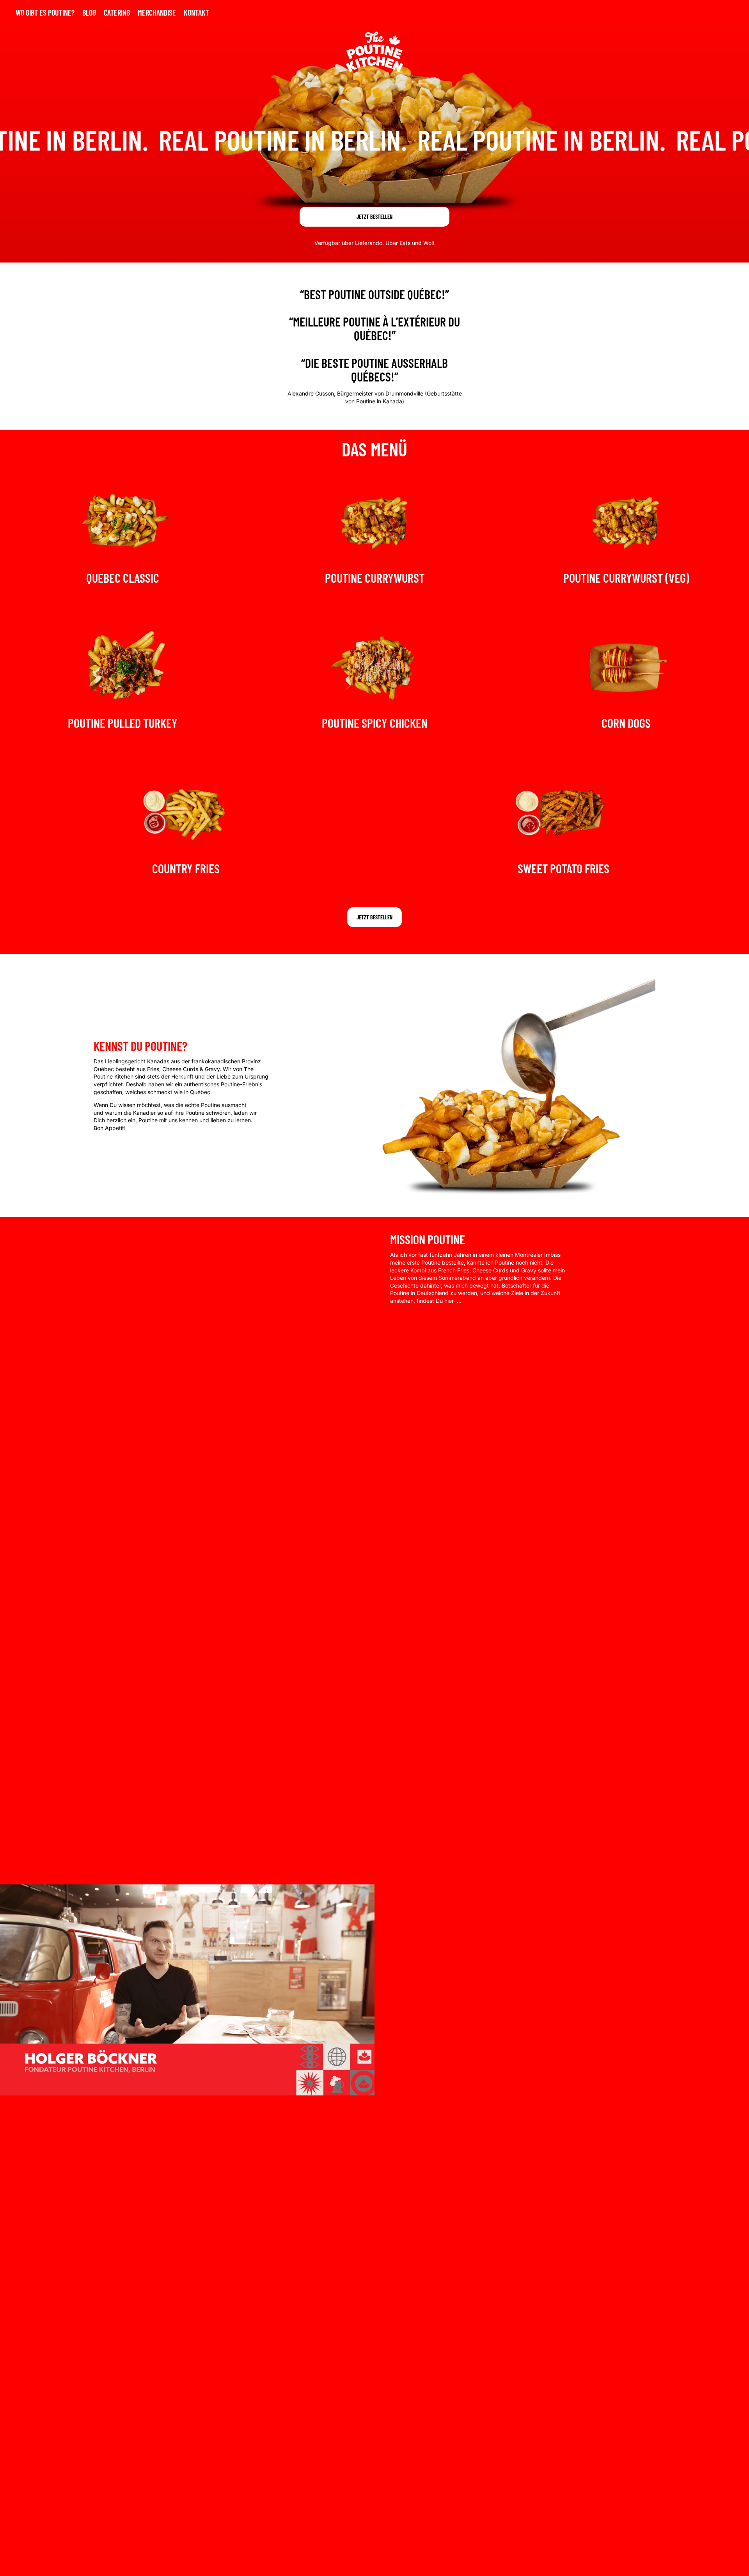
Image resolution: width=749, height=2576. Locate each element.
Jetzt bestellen (374, 217)
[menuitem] (45, 13)
